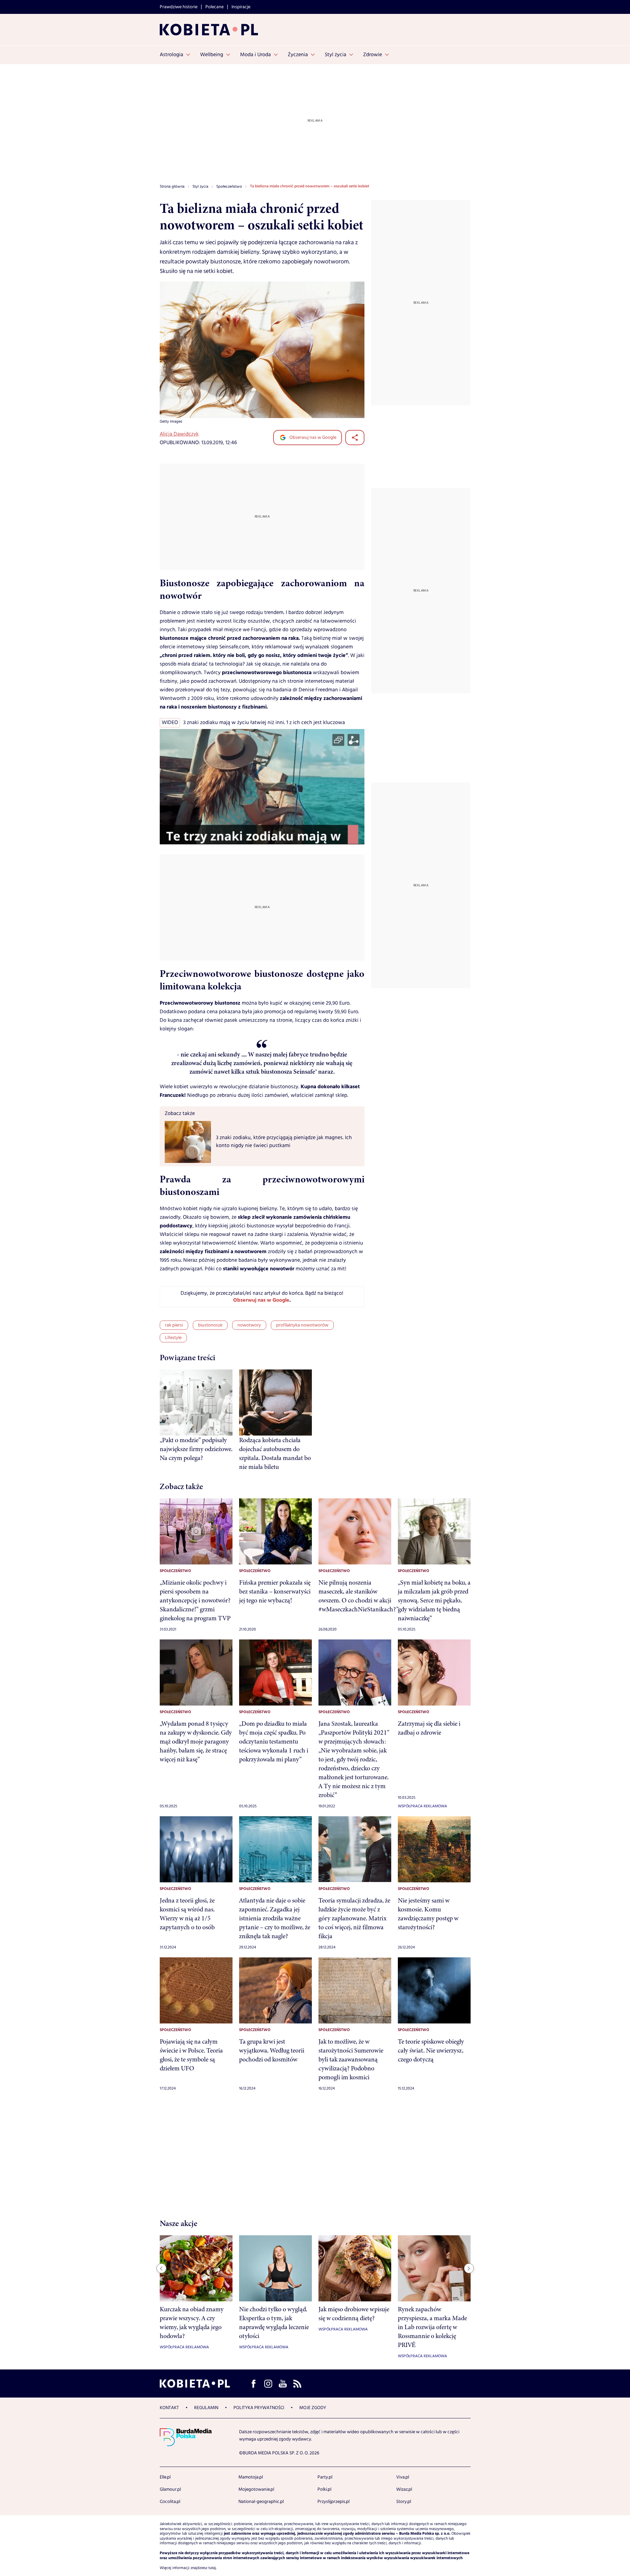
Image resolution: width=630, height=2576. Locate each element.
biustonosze (210, 1325)
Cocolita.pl (170, 2502)
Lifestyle (173, 1338)
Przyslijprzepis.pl (334, 2502)
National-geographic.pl (261, 2502)
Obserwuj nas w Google (312, 438)
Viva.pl (403, 2477)
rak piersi (174, 1325)
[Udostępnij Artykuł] (355, 438)
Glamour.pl (170, 2489)
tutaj (212, 2568)
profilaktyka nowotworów (302, 1325)
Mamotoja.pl (251, 2477)
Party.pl (325, 2477)
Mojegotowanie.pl (256, 2489)
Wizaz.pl (404, 2489)
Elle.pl (165, 2477)
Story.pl (404, 2502)
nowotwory (249, 1325)
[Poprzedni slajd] (161, 2268)
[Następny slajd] (469, 2268)
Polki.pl (324, 2489)
